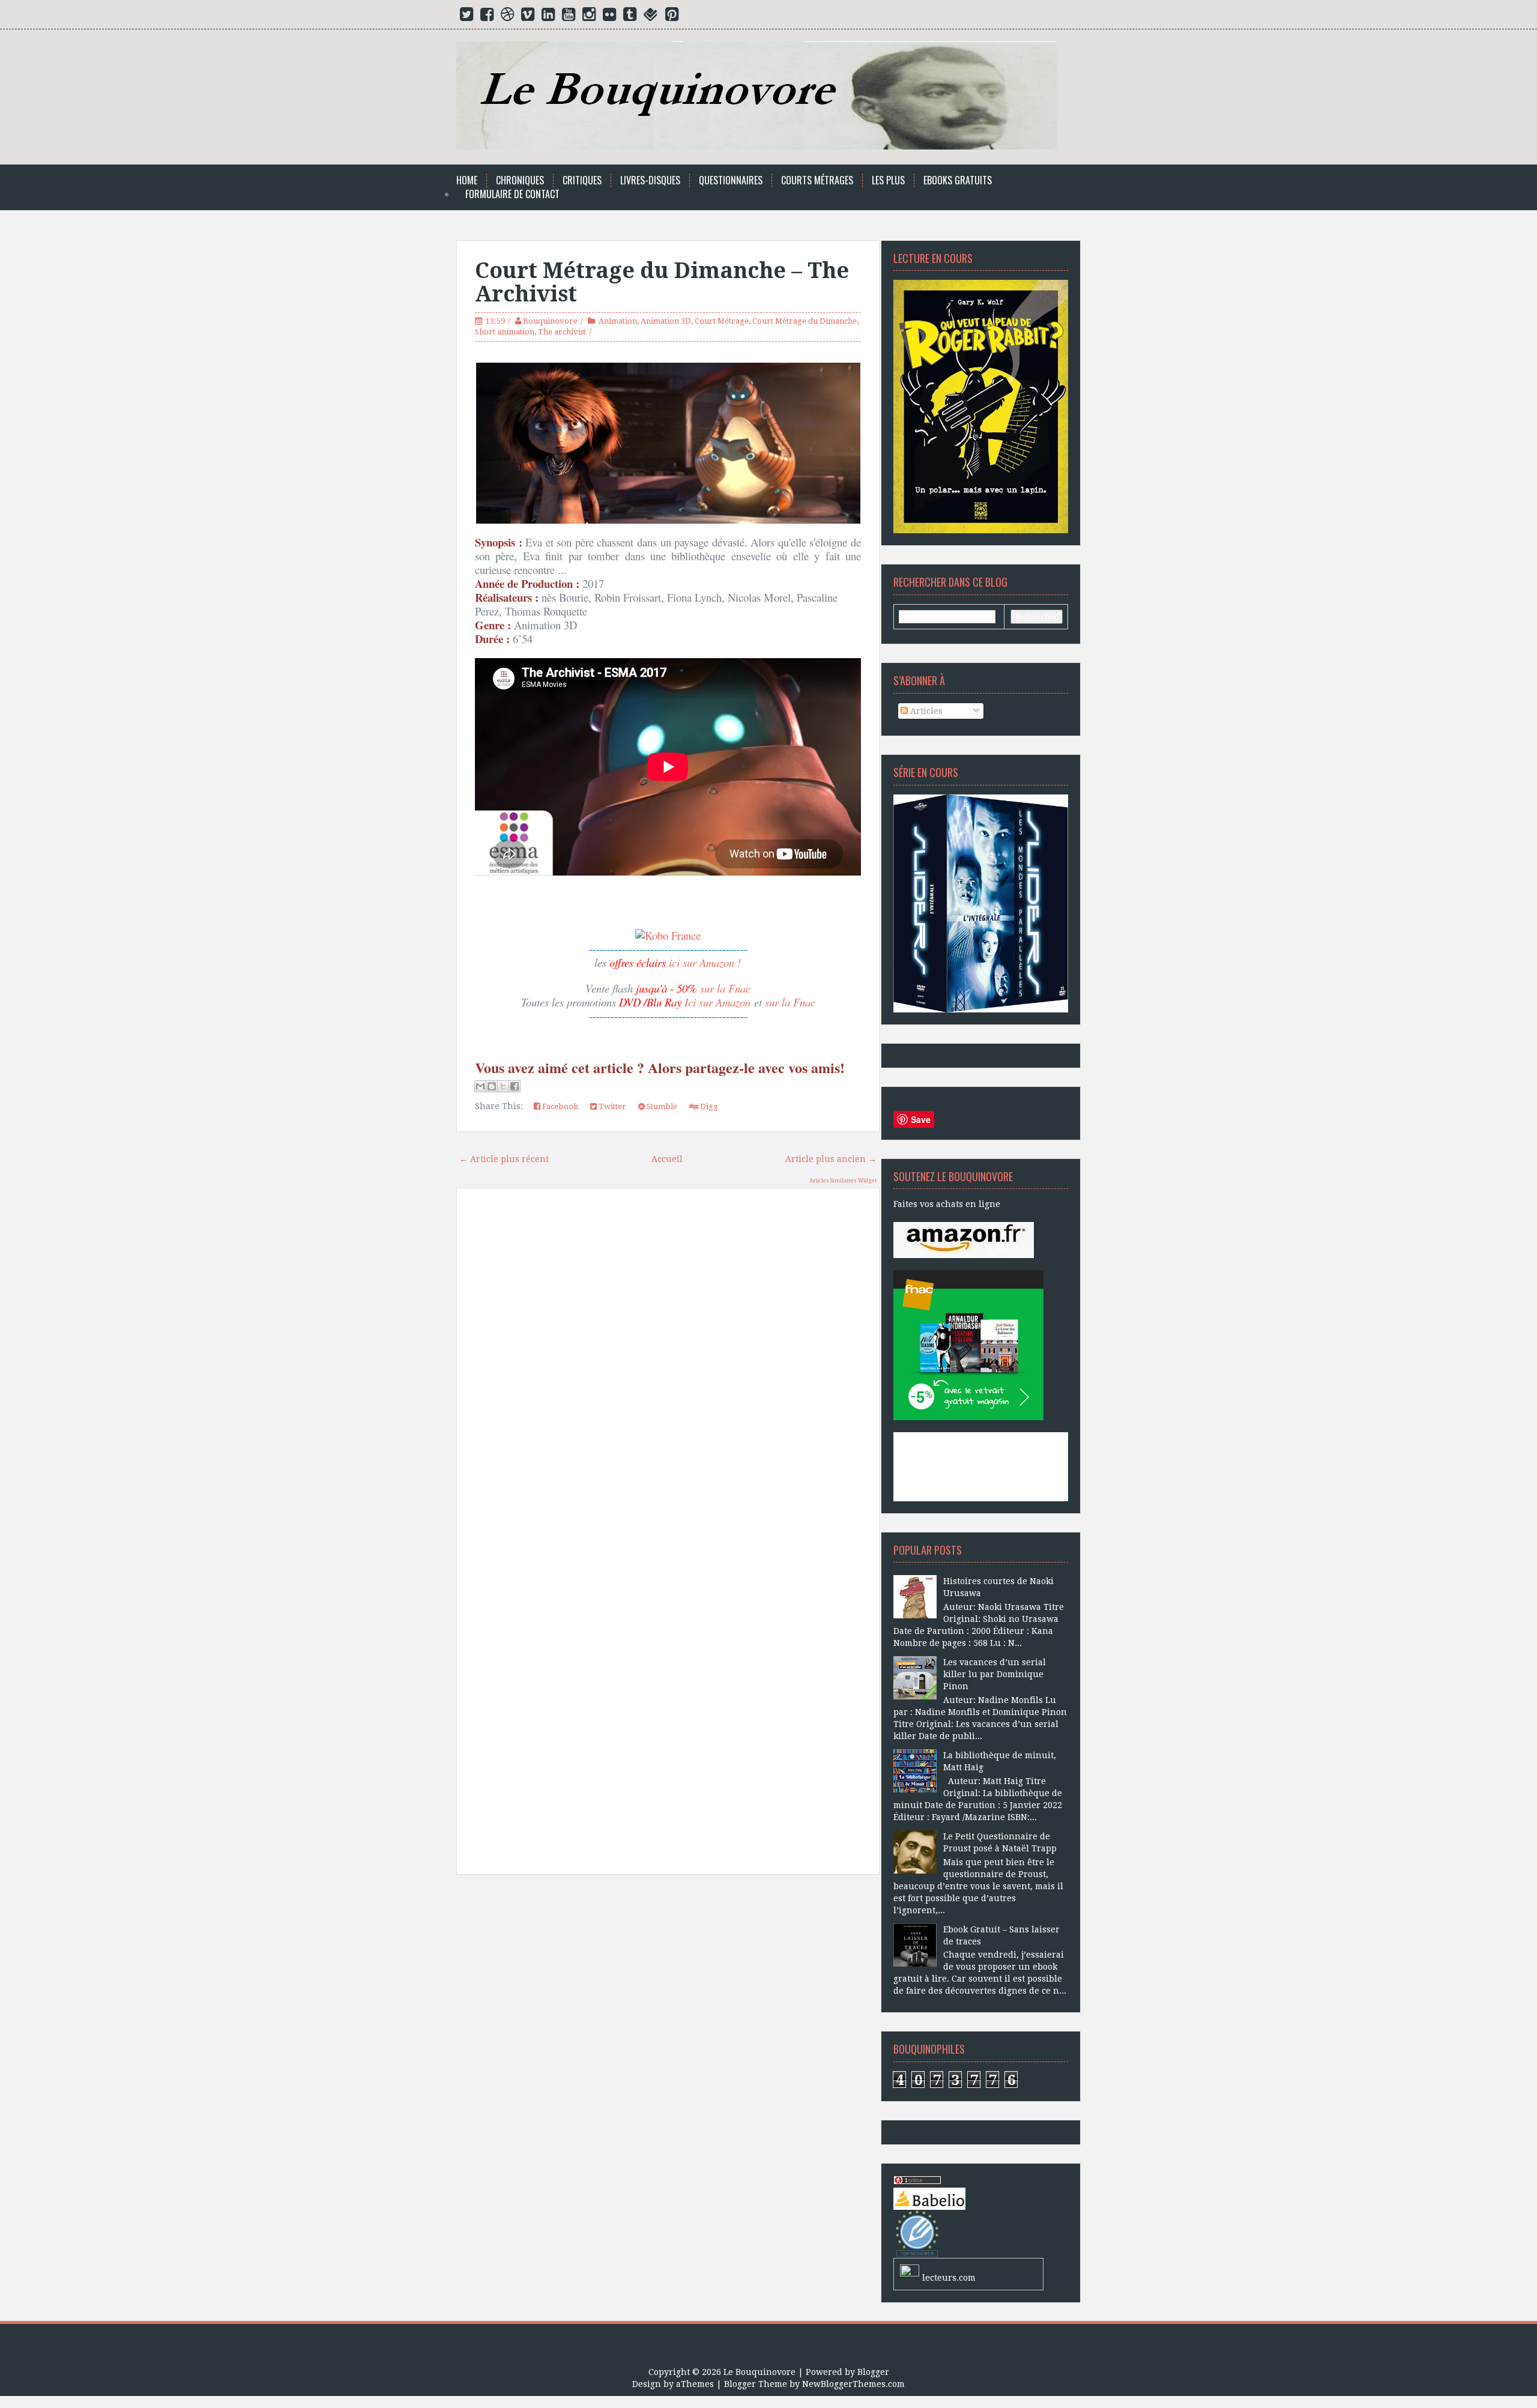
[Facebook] (487, 17)
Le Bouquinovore (759, 2372)
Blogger (873, 2372)
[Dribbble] (507, 17)
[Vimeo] (528, 17)
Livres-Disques (650, 180)
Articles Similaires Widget (843, 1181)
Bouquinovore (550, 321)
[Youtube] (569, 17)
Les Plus (888, 180)
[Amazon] (964, 1239)
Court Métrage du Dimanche (805, 321)
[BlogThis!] (492, 1086)
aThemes (695, 2384)
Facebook (559, 1106)
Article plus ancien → (831, 1159)
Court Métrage (722, 321)
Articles (925, 711)
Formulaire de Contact (512, 194)
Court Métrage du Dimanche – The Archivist (662, 283)
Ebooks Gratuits (958, 180)
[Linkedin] (548, 17)
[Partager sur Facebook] (515, 1086)
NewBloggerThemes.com (853, 2384)
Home (467, 180)
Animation (618, 321)
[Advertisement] (668, 2020)
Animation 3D (666, 321)
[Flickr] (609, 17)
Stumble (661, 1106)
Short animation (505, 332)
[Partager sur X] (503, 1086)
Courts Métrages (817, 180)
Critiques (582, 180)
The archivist (562, 332)
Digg (708, 1106)
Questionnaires (731, 180)
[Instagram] (589, 17)
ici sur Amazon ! (705, 962)
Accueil (667, 1159)
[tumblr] (630, 17)
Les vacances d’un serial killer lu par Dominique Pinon (995, 1674)
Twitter (611, 1106)
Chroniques (520, 180)
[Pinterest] (672, 17)
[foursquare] (651, 17)
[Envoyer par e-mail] (480, 1086)
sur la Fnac (725, 988)
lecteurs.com (949, 2278)
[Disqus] (668, 1369)
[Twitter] (467, 17)
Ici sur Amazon (717, 1002)
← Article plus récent (504, 1159)
